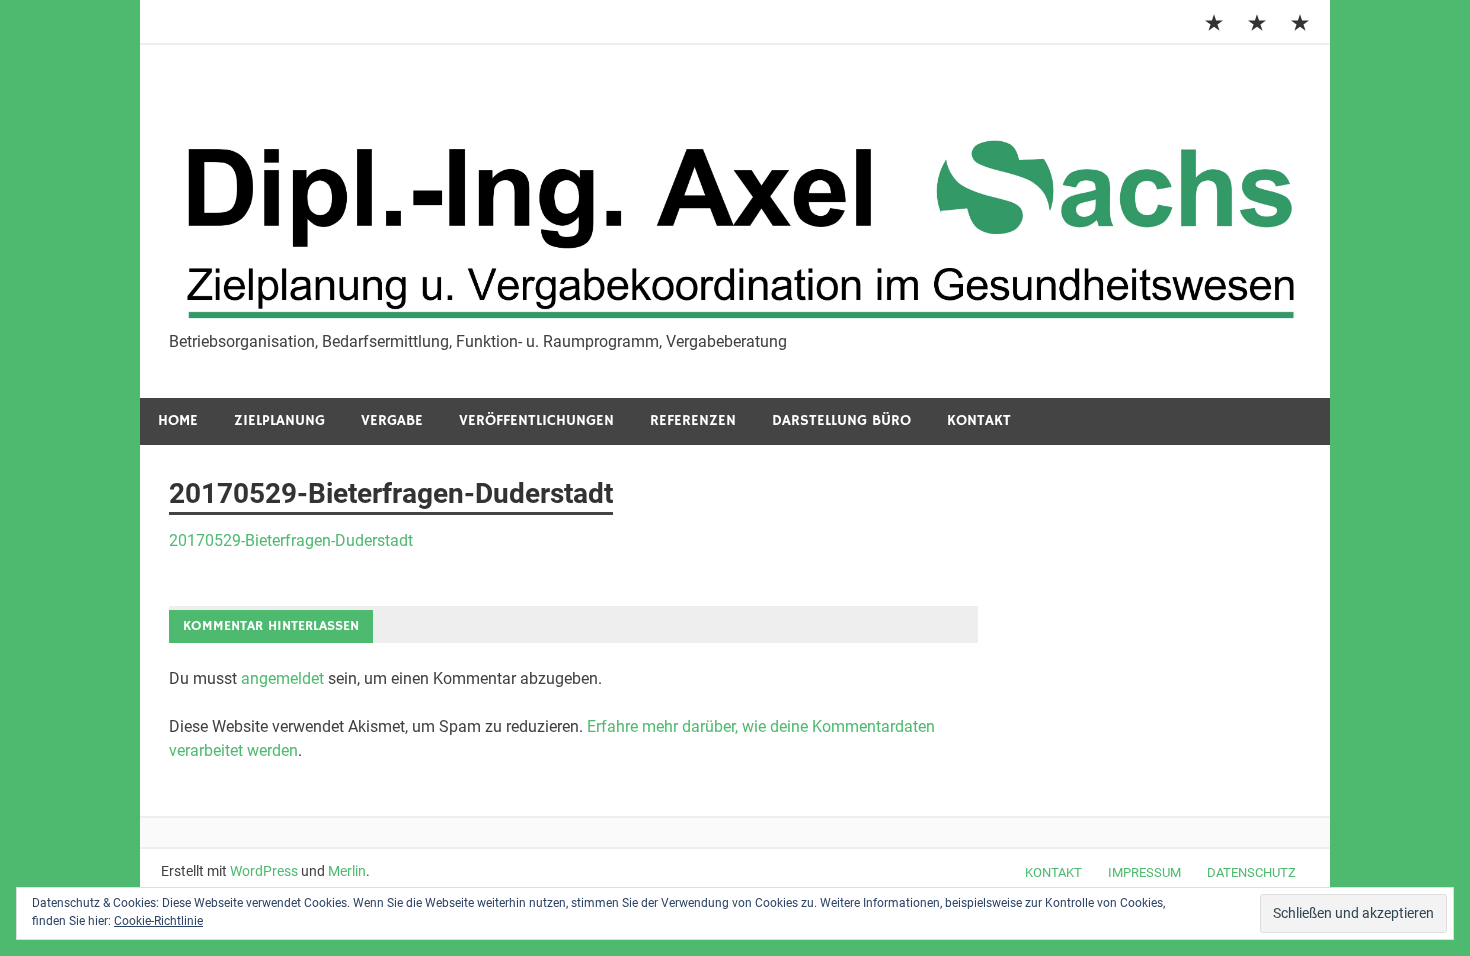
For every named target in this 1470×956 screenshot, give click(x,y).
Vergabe (392, 420)
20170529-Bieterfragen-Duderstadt (291, 540)
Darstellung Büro (841, 420)
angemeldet (282, 678)
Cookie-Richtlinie (158, 921)
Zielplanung (279, 420)
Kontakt (979, 420)
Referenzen (693, 420)
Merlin (347, 871)
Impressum (1144, 872)
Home (178, 420)
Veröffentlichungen (536, 420)
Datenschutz (1251, 872)
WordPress (264, 871)
